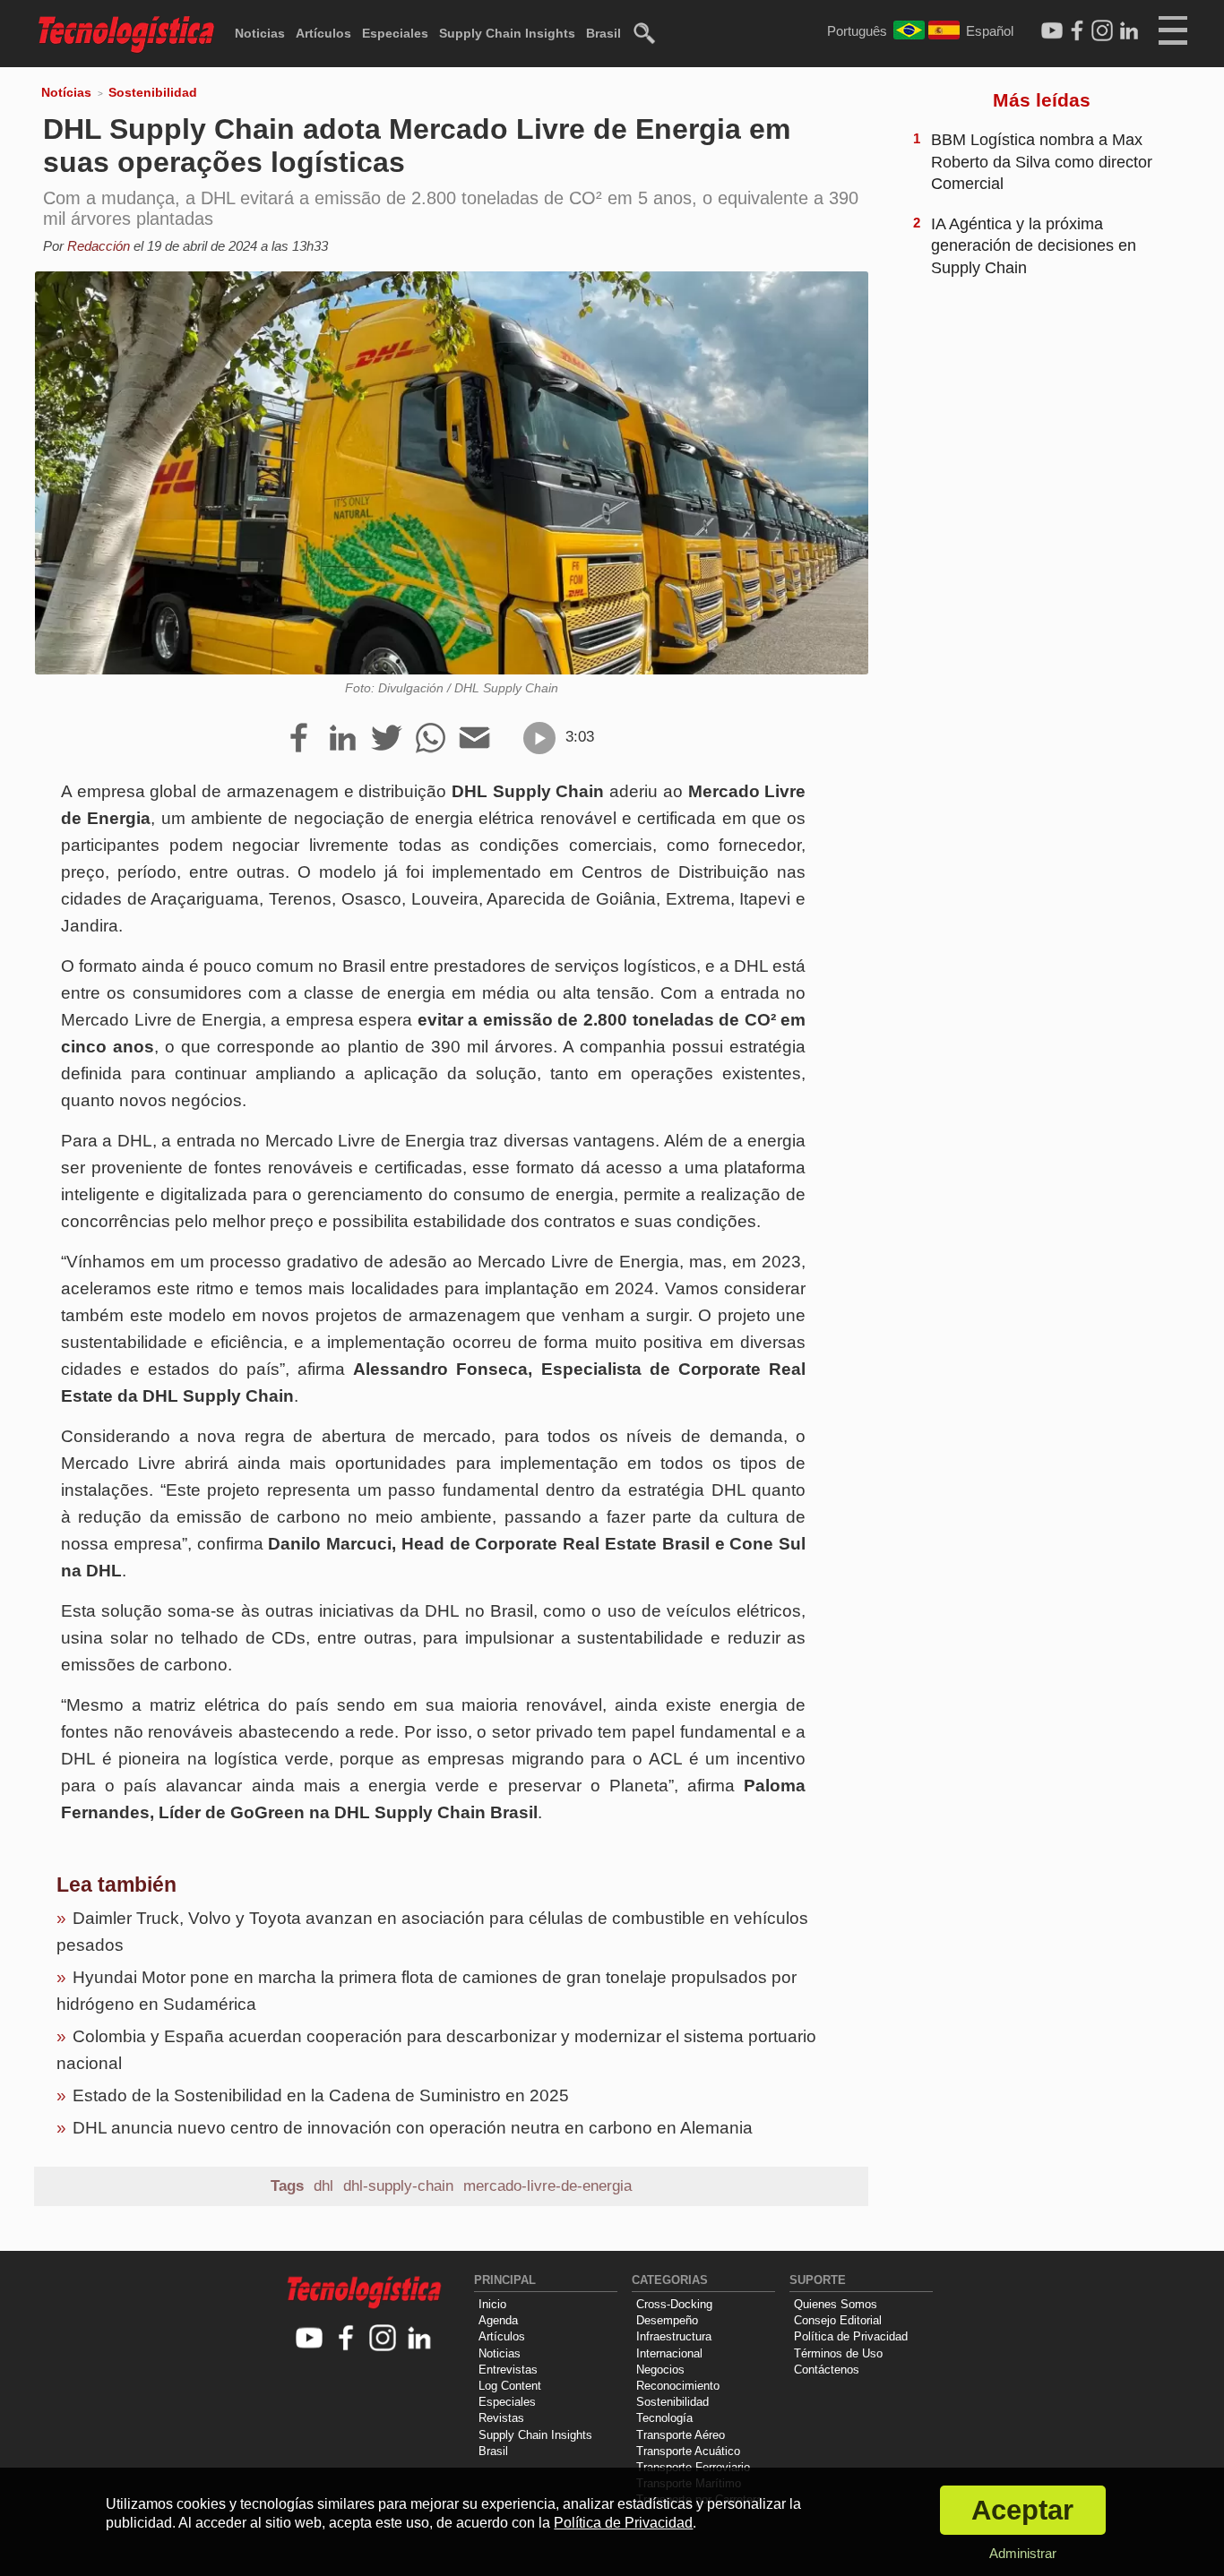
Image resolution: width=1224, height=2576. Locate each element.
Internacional (669, 2353)
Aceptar (1022, 2510)
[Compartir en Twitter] (387, 739)
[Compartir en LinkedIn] (343, 739)
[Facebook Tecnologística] (1077, 31)
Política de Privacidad (851, 2336)
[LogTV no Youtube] (310, 2339)
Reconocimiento (678, 2386)
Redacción (99, 246)
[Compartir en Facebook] (299, 739)
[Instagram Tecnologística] (1102, 31)
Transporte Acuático (688, 2451)
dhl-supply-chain (398, 2186)
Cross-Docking (674, 2304)
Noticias (260, 33)
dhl (323, 2186)
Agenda (498, 2320)
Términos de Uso (838, 2353)
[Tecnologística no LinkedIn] (420, 2339)
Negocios (660, 2370)
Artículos (323, 33)
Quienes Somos (836, 2304)
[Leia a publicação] (539, 738)
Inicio (492, 2304)
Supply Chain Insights (507, 33)
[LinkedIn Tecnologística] (1129, 31)
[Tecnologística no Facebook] (346, 2339)
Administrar (1023, 2553)
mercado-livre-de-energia (547, 2186)
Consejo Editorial (838, 2320)
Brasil (603, 33)
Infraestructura (674, 2336)
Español (990, 31)
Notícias (66, 92)
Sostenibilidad (153, 92)
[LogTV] (1052, 31)
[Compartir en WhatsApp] (431, 739)
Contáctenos (827, 2370)
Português (857, 31)
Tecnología (664, 2418)
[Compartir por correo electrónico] (474, 739)
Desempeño (667, 2320)
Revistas (501, 2418)
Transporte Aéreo (681, 2435)
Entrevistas (508, 2370)
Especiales (395, 33)
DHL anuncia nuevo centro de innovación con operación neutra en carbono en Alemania (413, 2128)
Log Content (510, 2386)
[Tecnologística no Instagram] (383, 2339)
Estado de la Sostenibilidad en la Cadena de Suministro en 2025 (321, 2095)
